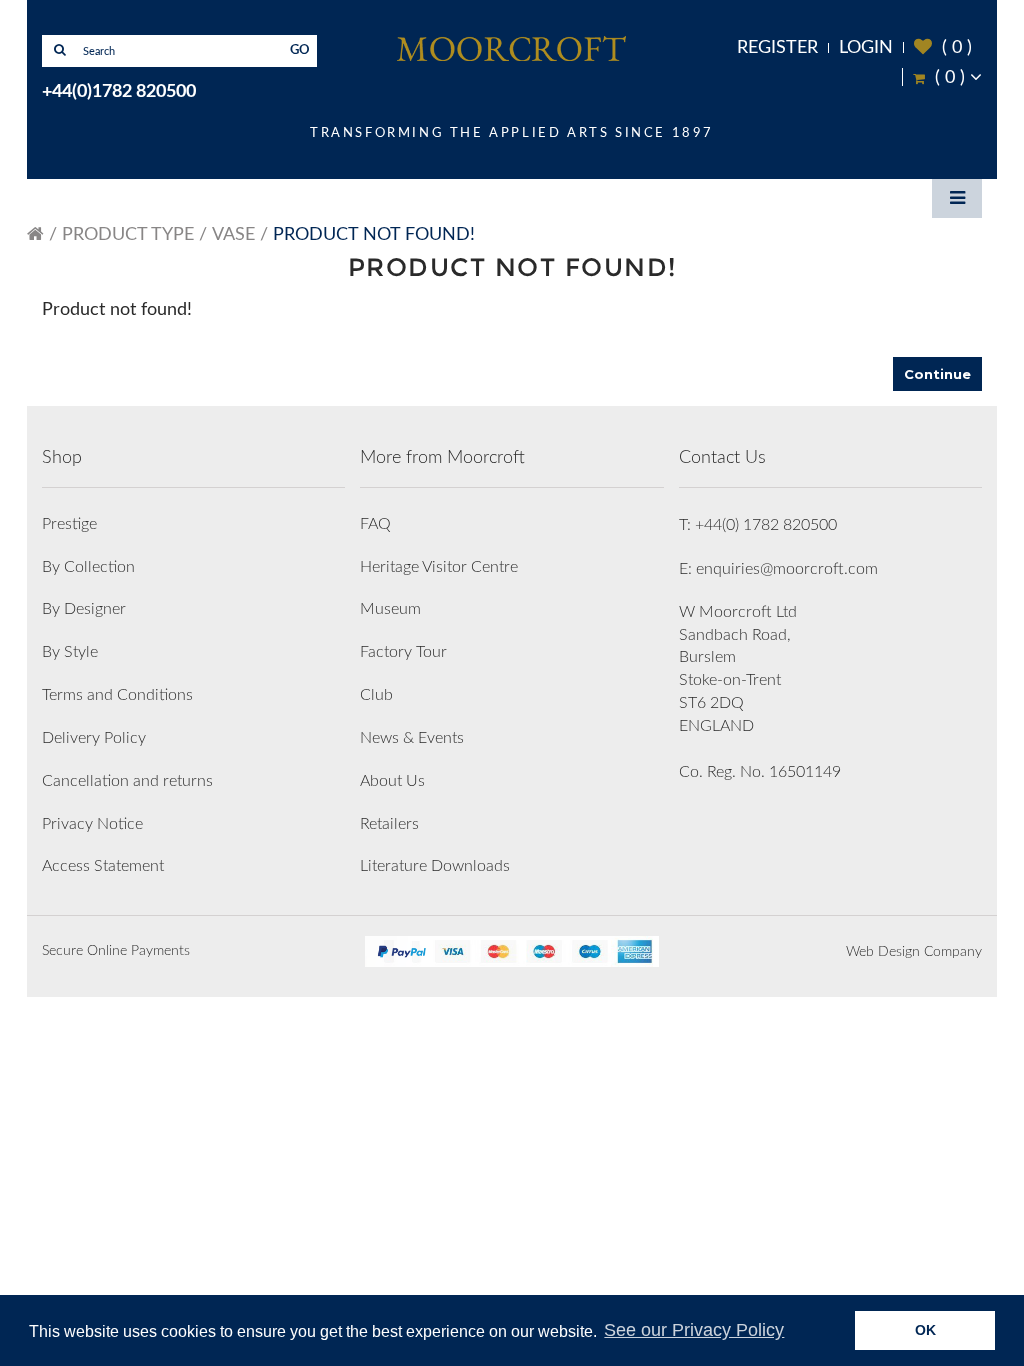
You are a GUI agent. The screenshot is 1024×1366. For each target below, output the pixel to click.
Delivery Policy (94, 738)
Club (376, 695)
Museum (390, 609)
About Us (392, 781)
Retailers (389, 824)
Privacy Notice (92, 824)
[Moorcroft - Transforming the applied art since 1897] (511, 48)
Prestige (69, 524)
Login (866, 48)
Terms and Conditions (117, 695)
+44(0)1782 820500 (119, 92)
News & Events (412, 738)
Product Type (128, 235)
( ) (943, 47)
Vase (233, 235)
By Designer (84, 609)
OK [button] (925, 1330)
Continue (937, 374)
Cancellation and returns (127, 781)
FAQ (375, 524)
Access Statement (103, 866)
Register (777, 48)
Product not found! (374, 235)
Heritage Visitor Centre (439, 567)
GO (300, 50)
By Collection (88, 567)
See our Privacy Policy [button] (694, 1330)
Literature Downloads (435, 866)
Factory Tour (403, 652)
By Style (70, 652)
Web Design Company (914, 952)
